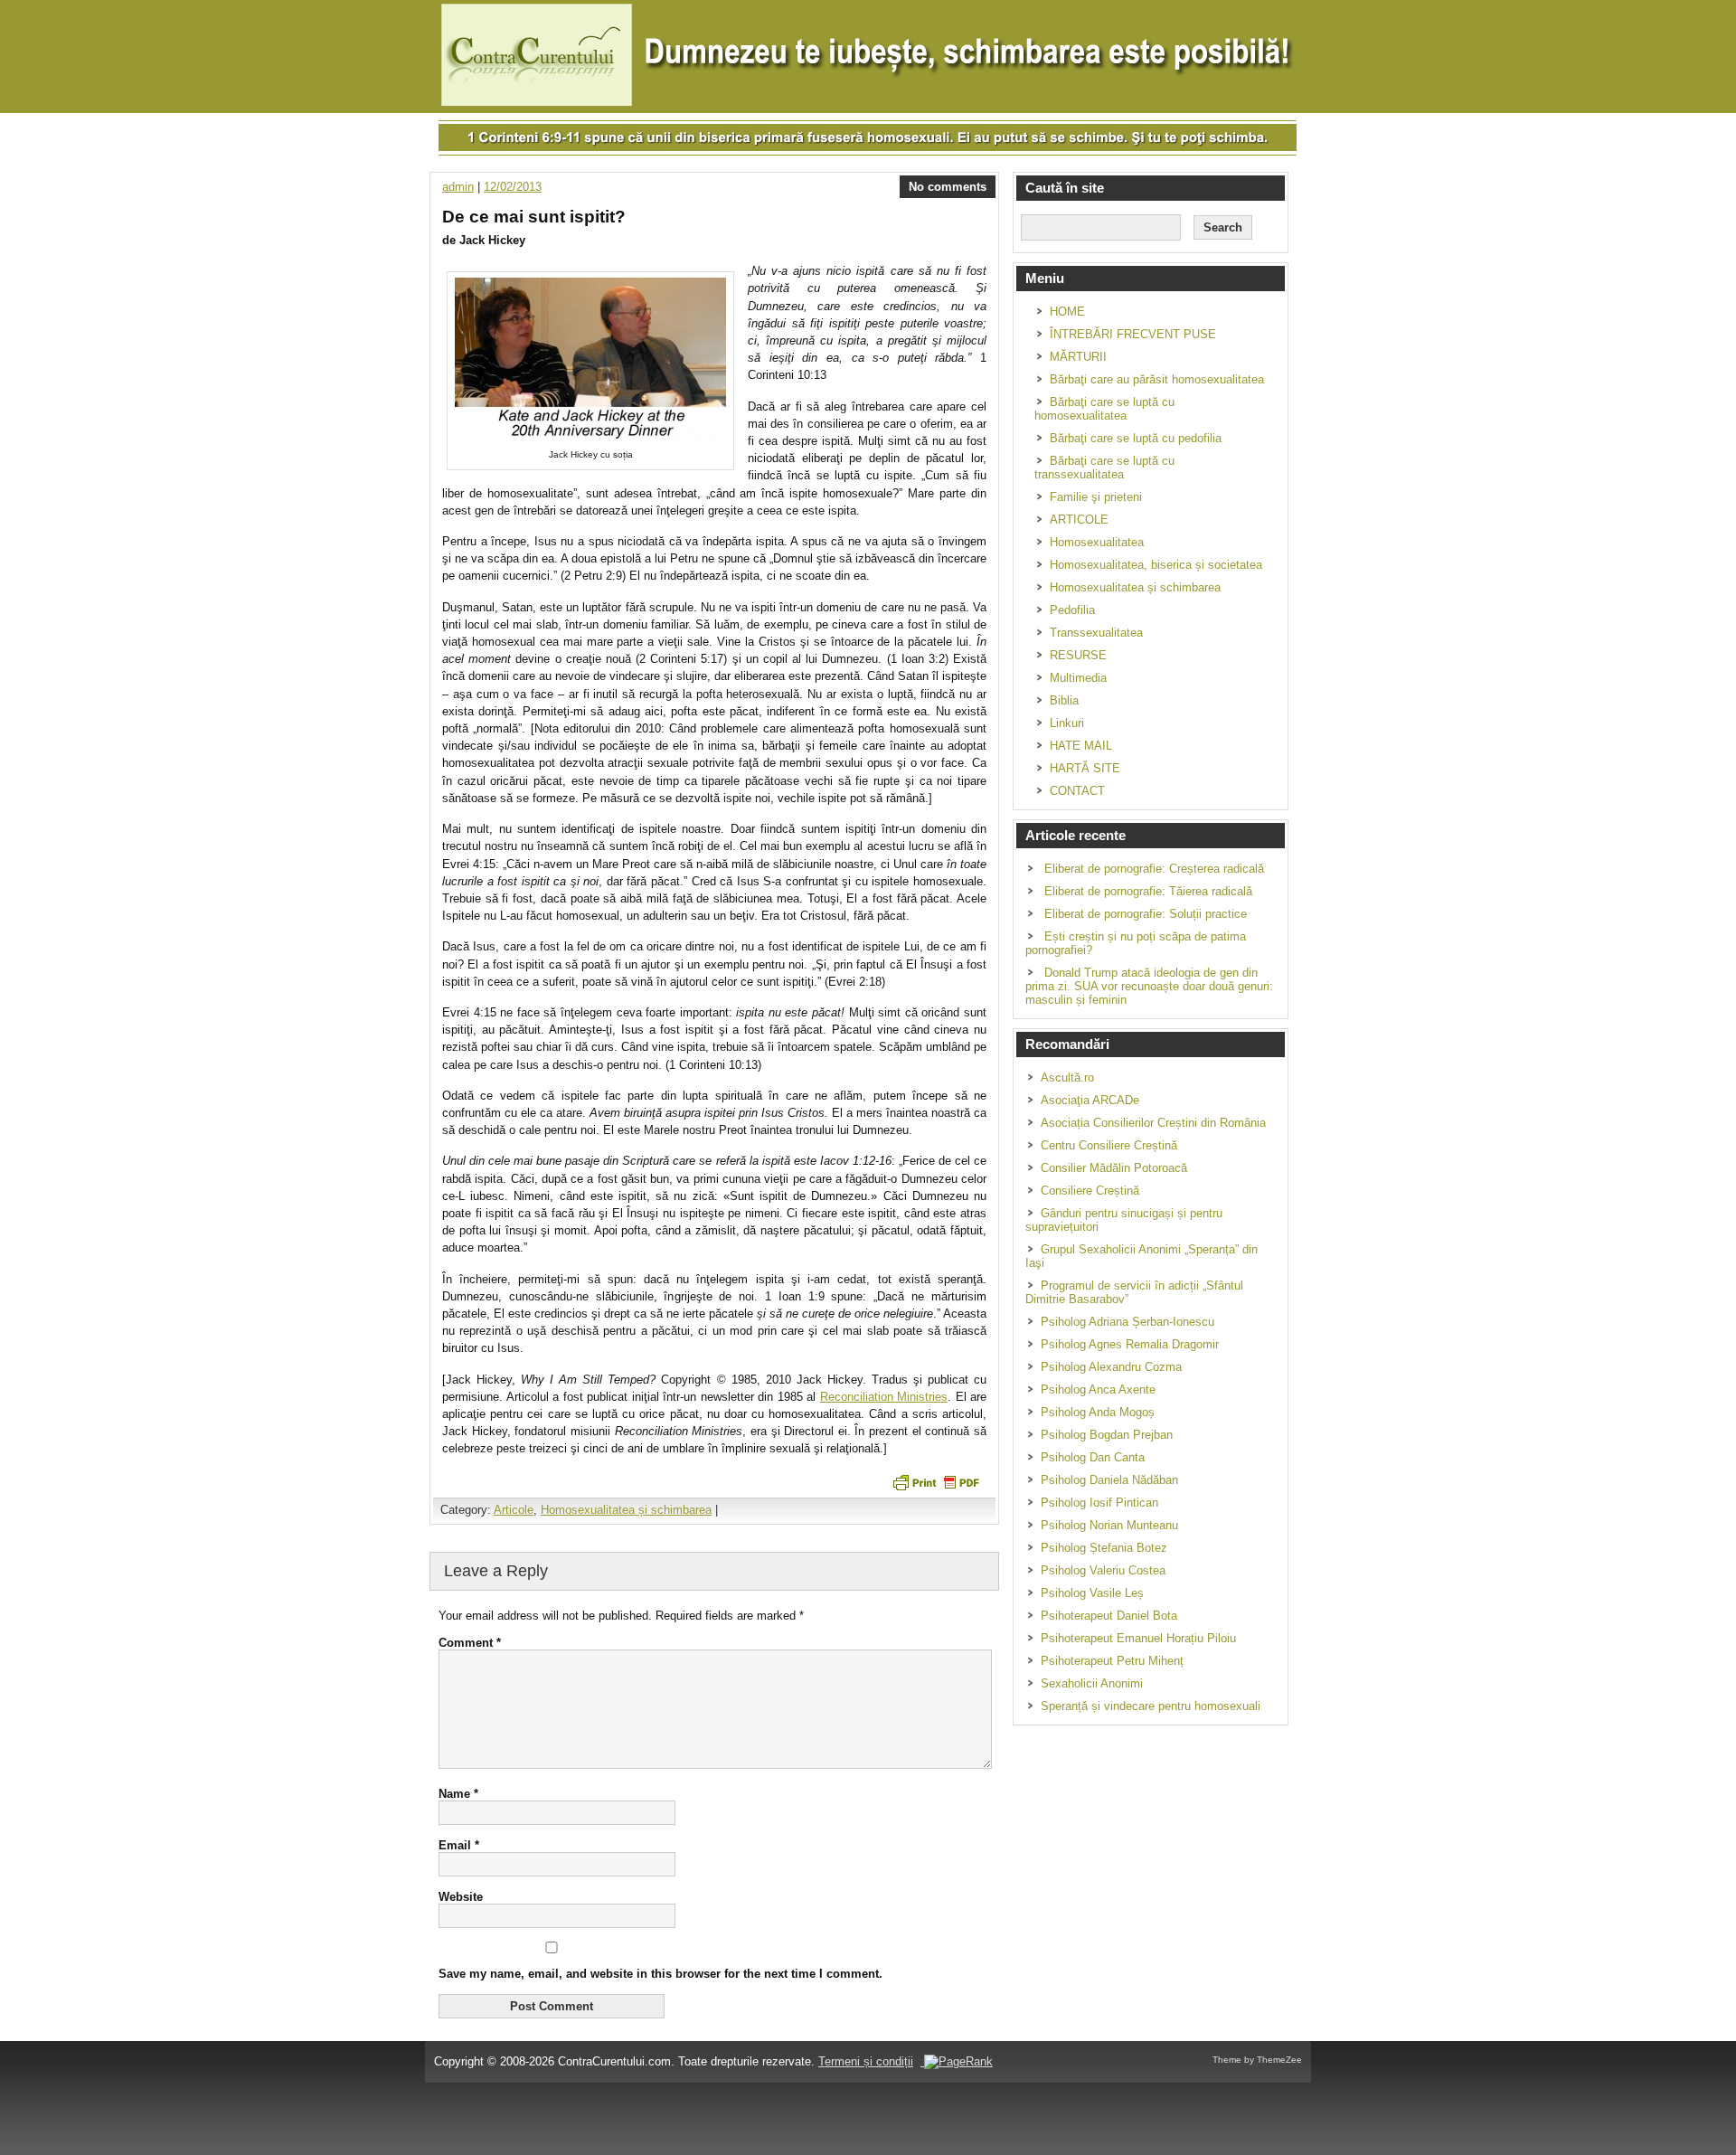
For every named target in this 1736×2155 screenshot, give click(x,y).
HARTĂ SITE (1085, 768)
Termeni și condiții (866, 2061)
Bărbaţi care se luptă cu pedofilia (1136, 438)
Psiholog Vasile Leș (1092, 1593)
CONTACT (1077, 791)
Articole (514, 1510)
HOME (1067, 312)
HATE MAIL (1081, 746)
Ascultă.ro (1067, 1077)
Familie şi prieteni (1096, 497)
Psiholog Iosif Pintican (1099, 1503)
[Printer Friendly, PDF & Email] (936, 1481)
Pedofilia (1072, 610)
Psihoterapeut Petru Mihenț (1112, 1661)
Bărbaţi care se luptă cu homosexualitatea (1104, 409)
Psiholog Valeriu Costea (1103, 1570)
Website (461, 1897)
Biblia (1064, 700)
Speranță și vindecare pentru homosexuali (1151, 1706)
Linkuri (1067, 723)
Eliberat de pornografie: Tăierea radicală (1148, 891)
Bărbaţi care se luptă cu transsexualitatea (1104, 468)
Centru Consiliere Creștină (1109, 1145)
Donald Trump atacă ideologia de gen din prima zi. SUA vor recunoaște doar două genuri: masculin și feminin (1149, 986)
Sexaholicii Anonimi (1092, 1683)
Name (458, 1794)
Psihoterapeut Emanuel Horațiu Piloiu (1138, 1638)
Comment (470, 1643)
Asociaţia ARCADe (1090, 1100)
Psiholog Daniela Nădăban (1109, 1480)
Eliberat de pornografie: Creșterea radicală (1154, 869)
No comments (948, 187)
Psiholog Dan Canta (1093, 1457)
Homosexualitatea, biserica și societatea (1156, 565)
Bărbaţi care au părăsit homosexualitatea (1157, 379)
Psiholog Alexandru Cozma (1111, 1367)
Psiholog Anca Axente (1098, 1389)
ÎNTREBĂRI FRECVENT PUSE (1133, 334)
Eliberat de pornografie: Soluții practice (1146, 914)
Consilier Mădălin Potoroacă (1114, 1168)
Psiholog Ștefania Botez (1104, 1548)
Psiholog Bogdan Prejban (1107, 1435)
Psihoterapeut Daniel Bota (1109, 1616)
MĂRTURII (1078, 357)
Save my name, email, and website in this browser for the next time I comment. (660, 1974)
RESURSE (1078, 655)
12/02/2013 (513, 187)
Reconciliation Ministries (884, 1397)
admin (458, 187)
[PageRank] (957, 2061)
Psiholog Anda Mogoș (1098, 1412)
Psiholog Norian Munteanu (1109, 1525)
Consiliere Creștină (1090, 1191)
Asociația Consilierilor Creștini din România (1153, 1123)
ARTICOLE (1079, 520)
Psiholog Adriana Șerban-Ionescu (1127, 1322)
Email (459, 1845)
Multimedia (1078, 678)
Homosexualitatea (1097, 542)
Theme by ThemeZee (1257, 2060)
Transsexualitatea (1096, 633)
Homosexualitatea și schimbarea (626, 1510)
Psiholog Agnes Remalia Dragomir (1130, 1344)
